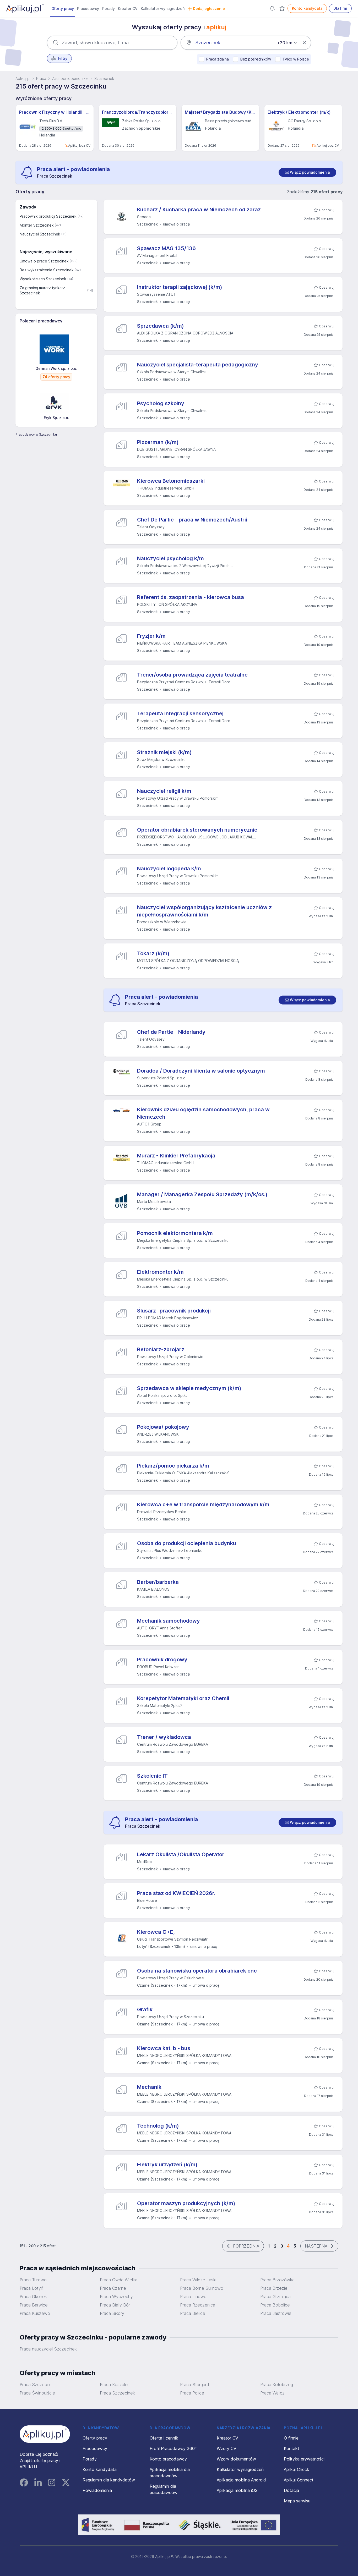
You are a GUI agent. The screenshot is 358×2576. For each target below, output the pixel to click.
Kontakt (292, 2448)
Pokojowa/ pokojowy (163, 1427)
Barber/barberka (158, 1582)
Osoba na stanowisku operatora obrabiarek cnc (197, 1971)
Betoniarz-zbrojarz (161, 1349)
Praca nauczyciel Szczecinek (48, 2349)
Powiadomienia (97, 2490)
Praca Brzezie (274, 2288)
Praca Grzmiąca (275, 2297)
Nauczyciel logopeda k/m (169, 869)
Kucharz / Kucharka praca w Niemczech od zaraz (199, 210)
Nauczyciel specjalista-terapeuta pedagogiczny (198, 365)
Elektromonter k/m (160, 1272)
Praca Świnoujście (37, 2393)
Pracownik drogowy (162, 1660)
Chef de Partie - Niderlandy (171, 1032)
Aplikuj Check (297, 2469)
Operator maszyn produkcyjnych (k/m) (186, 2203)
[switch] (307, 172)
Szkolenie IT (152, 1776)
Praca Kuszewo (35, 2313)
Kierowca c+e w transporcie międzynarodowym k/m (203, 1504)
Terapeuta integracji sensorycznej (180, 713)
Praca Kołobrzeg (277, 2385)
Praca (41, 78)
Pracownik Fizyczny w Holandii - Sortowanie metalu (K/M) (55, 112)
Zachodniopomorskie (70, 78)
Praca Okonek (33, 2297)
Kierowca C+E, (156, 1932)
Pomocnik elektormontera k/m (175, 1233)
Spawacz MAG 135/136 (166, 248)
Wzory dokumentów (236, 2459)
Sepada (144, 217)
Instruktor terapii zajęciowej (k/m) (180, 287)
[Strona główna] (25, 8)
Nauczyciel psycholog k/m (170, 558)
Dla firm (340, 8)
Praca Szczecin (35, 2385)
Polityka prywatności (304, 2459)
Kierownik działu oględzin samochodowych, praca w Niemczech (203, 1113)
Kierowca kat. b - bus (164, 2048)
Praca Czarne (113, 2288)
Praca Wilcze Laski (198, 2280)
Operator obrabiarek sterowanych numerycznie (197, 830)
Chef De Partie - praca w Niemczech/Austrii (192, 520)
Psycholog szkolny (161, 403)
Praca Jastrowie (276, 2313)
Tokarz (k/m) (153, 953)
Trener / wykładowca (164, 1737)
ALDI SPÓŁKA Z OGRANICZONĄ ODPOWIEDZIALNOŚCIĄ (185, 333)
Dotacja (291, 2490)
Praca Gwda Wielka (119, 2280)
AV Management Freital (157, 256)
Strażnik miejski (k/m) (164, 752)
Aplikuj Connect (299, 2480)
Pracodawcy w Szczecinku (36, 434)
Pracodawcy (88, 9)
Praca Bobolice (275, 2305)
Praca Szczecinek (117, 2393)
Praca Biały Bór (115, 2305)
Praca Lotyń (31, 2288)
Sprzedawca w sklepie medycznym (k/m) (189, 1388)
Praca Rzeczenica (198, 2305)
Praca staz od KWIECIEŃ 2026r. (176, 1893)
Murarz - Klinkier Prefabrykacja (176, 1156)
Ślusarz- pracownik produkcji (174, 1311)
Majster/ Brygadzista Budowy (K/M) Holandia (220, 112)
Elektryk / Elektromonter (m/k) (299, 112)
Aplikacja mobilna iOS (237, 2490)
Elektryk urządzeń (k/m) (167, 2165)
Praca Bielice (193, 2313)
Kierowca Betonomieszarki (171, 481)
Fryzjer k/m (151, 636)
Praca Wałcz (272, 2393)
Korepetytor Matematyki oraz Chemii (183, 1698)
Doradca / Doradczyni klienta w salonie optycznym (201, 1071)
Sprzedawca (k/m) (161, 326)
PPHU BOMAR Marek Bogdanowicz (168, 1318)
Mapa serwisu (297, 2501)
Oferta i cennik (164, 2438)
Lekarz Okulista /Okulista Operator (181, 1854)
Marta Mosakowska (154, 1202)
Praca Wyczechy (116, 2297)
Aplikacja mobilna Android (241, 2480)
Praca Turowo (33, 2280)
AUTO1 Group (149, 1124)
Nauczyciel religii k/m (164, 791)
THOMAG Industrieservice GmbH (166, 488)
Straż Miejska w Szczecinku (161, 759)
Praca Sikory (112, 2313)
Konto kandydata (307, 8)
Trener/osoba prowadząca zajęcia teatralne (192, 675)
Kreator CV (128, 9)
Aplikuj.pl (23, 78)
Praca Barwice (34, 2305)
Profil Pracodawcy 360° (173, 2448)
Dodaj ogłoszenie (209, 9)
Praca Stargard (194, 2385)
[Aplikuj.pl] (45, 2434)
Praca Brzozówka (277, 2280)
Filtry (63, 58)
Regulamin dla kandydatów (109, 2480)
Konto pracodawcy (168, 2459)
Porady (109, 9)
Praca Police (192, 2393)
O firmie (291, 2438)
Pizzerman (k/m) (158, 442)
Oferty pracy (63, 9)
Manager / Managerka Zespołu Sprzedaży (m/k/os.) (202, 1194)
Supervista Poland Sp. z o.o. (162, 1078)
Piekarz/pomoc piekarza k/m (173, 1466)
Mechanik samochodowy (169, 1621)
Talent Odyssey (151, 527)
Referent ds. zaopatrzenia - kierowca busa (191, 597)
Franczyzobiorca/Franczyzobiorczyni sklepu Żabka (138, 112)
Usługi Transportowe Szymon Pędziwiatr (172, 1939)
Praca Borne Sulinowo (202, 2288)
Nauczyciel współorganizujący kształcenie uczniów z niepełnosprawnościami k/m (204, 911)
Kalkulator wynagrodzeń (163, 9)
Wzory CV (227, 2448)
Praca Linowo (193, 2297)
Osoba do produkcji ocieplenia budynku (187, 1543)
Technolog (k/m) (158, 2126)
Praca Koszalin (114, 2385)
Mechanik (149, 2087)
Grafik (145, 2009)
